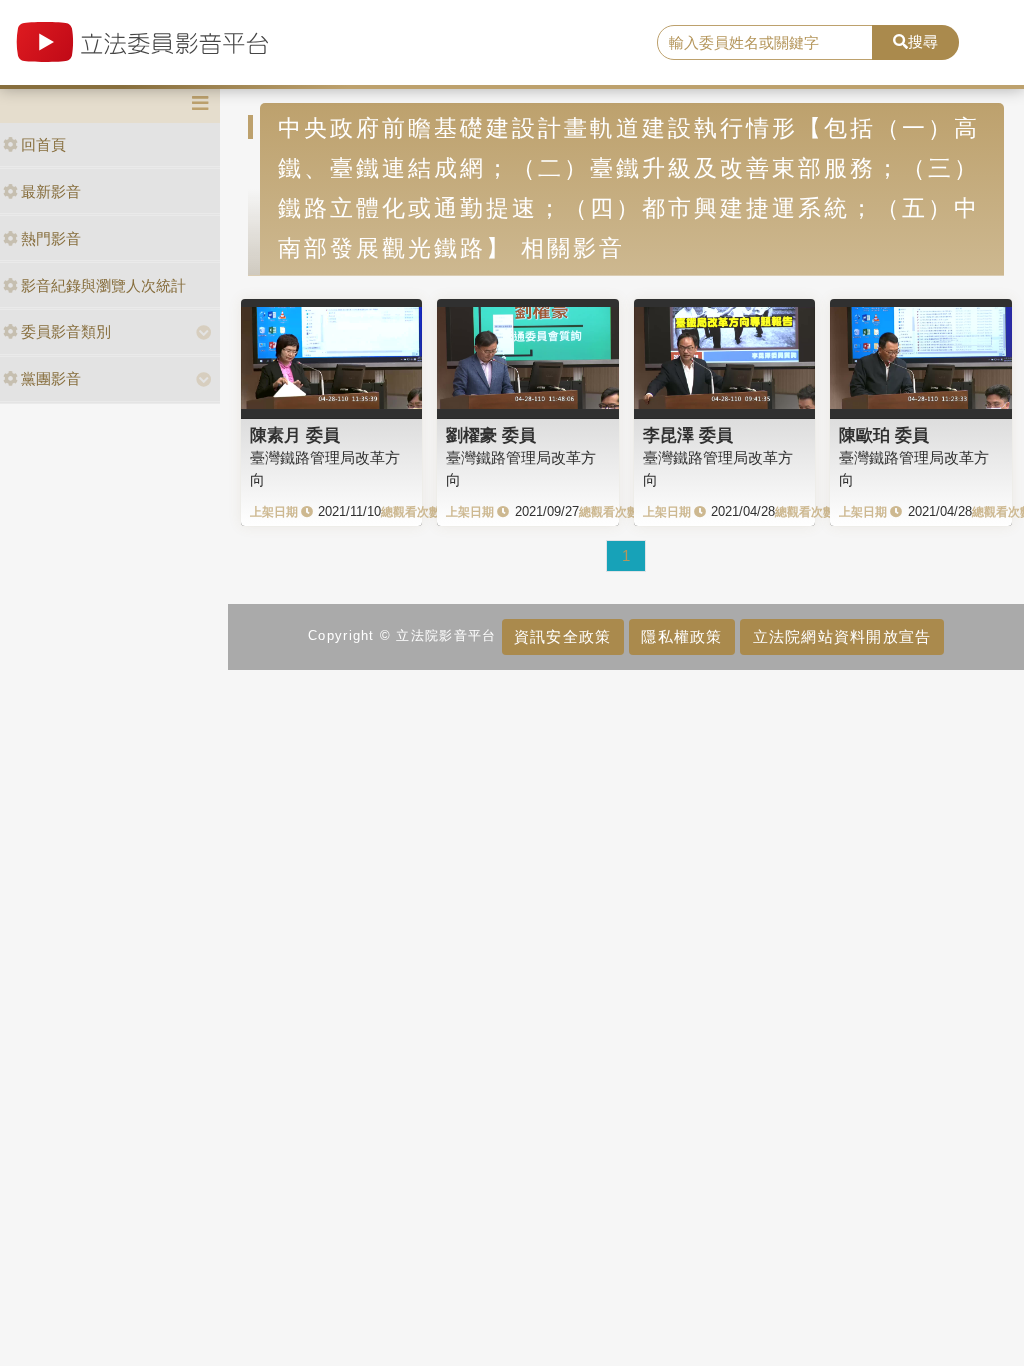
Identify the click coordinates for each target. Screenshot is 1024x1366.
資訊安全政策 (563, 636)
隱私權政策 (681, 636)
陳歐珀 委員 (884, 435)
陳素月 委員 (295, 435)
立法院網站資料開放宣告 (842, 636)
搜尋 (923, 41)
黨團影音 (51, 378)
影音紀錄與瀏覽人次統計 (103, 285)
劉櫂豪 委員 (491, 435)
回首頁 (43, 144)
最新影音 (51, 191)
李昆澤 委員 (688, 435)
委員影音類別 (66, 331)
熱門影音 (51, 238)
